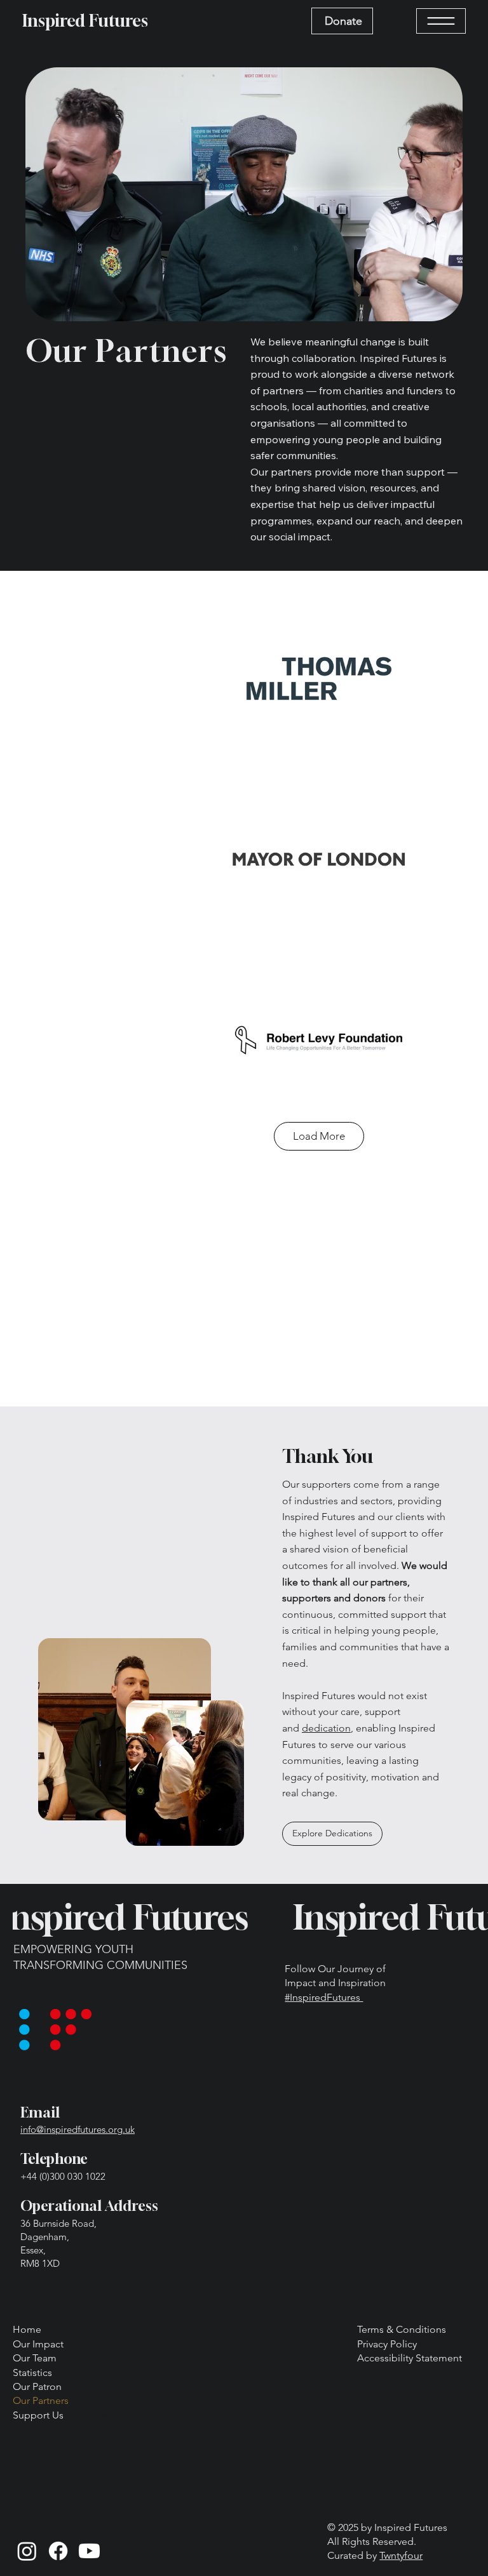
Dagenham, (45, 2237)
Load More (319, 1136)
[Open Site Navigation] (441, 21)
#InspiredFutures (324, 1997)
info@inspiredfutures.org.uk (78, 2129)
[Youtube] (89, 2551)
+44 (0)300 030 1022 (63, 2176)
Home (27, 2329)
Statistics (32, 2372)
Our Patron (37, 2386)
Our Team (35, 2358)
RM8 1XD (40, 2263)
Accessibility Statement (410, 2358)
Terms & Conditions (402, 2329)
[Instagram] (27, 2551)
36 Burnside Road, (58, 2223)
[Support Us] (105, 2415)
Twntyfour (401, 2555)
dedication (326, 1728)
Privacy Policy (387, 2344)
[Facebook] (58, 2551)
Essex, (33, 2250)
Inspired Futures (85, 21)
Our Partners (41, 2400)
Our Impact (38, 2344)
